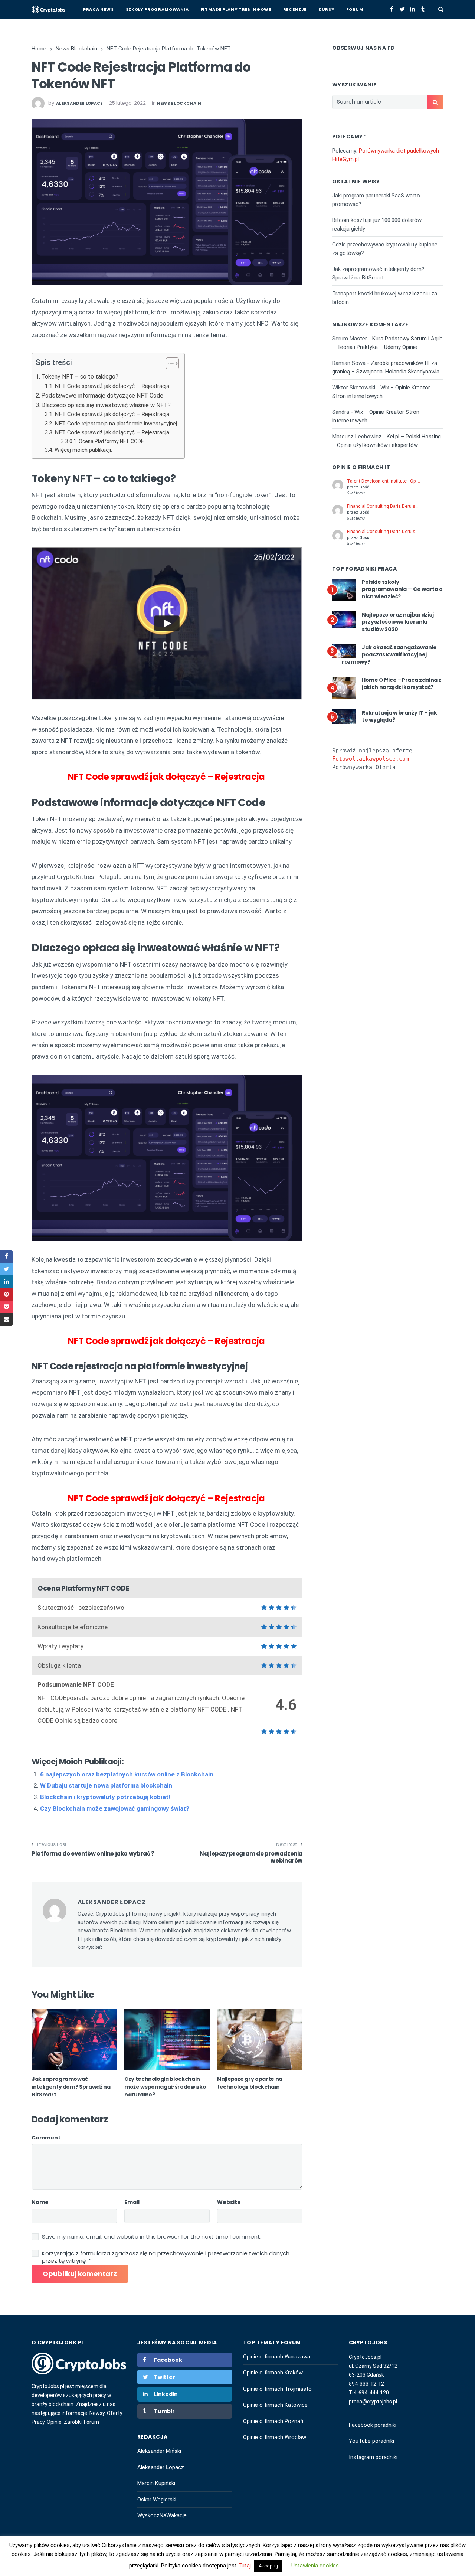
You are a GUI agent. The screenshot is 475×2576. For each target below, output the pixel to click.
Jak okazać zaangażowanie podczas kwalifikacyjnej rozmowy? (389, 655)
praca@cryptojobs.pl (373, 2402)
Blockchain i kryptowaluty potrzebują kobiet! (105, 1797)
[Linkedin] (412, 9)
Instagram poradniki (373, 2457)
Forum (355, 9)
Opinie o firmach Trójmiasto (277, 2389)
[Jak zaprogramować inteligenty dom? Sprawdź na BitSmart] (74, 2040)
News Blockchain (179, 103)
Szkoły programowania (157, 9)
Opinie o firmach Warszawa (277, 2357)
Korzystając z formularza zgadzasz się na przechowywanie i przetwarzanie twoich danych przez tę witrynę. (166, 2257)
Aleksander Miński (159, 2451)
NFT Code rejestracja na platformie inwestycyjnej (116, 424)
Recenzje (295, 9)
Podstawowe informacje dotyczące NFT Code (102, 395)
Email (132, 2202)
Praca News (99, 9)
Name (40, 2202)
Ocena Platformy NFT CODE (111, 441)
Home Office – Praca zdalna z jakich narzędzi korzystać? (402, 684)
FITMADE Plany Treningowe (236, 9)
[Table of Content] (172, 363)
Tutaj (245, 2566)
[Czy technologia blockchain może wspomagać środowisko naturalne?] (167, 2040)
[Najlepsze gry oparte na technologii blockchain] (260, 2040)
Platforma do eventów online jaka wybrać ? (93, 1853)
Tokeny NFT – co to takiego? (80, 377)
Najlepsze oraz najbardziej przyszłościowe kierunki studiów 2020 (398, 622)
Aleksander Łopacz (161, 2467)
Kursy (326, 9)
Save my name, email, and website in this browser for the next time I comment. (152, 2237)
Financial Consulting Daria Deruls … (383, 506)
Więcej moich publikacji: (83, 450)
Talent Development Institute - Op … (384, 481)
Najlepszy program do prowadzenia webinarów (251, 1857)
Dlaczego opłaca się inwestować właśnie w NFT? (106, 405)
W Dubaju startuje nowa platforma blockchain (106, 1785)
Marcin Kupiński (156, 2483)
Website (229, 2202)
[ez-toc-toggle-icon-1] (169, 365)
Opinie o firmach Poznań (273, 2421)
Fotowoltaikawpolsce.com (371, 759)
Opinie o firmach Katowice (275, 2405)
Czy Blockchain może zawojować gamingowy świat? (115, 1808)
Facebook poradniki (373, 2425)
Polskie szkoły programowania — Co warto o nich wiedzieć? (402, 589)
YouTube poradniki (371, 2441)
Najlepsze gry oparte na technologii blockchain (250, 2083)
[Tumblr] (423, 9)
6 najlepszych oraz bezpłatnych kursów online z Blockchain (127, 1774)
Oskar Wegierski (157, 2500)
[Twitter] (402, 9)
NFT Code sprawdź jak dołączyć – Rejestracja (113, 386)
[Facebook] (392, 9)
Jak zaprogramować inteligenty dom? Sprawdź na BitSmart (71, 2087)
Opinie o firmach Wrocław (275, 2437)
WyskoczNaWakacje (162, 2515)
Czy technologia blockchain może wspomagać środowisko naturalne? (165, 2087)
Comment (46, 2138)
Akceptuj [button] (268, 2566)
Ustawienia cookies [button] (315, 2566)
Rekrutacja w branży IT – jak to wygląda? (399, 716)
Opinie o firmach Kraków (273, 2373)
